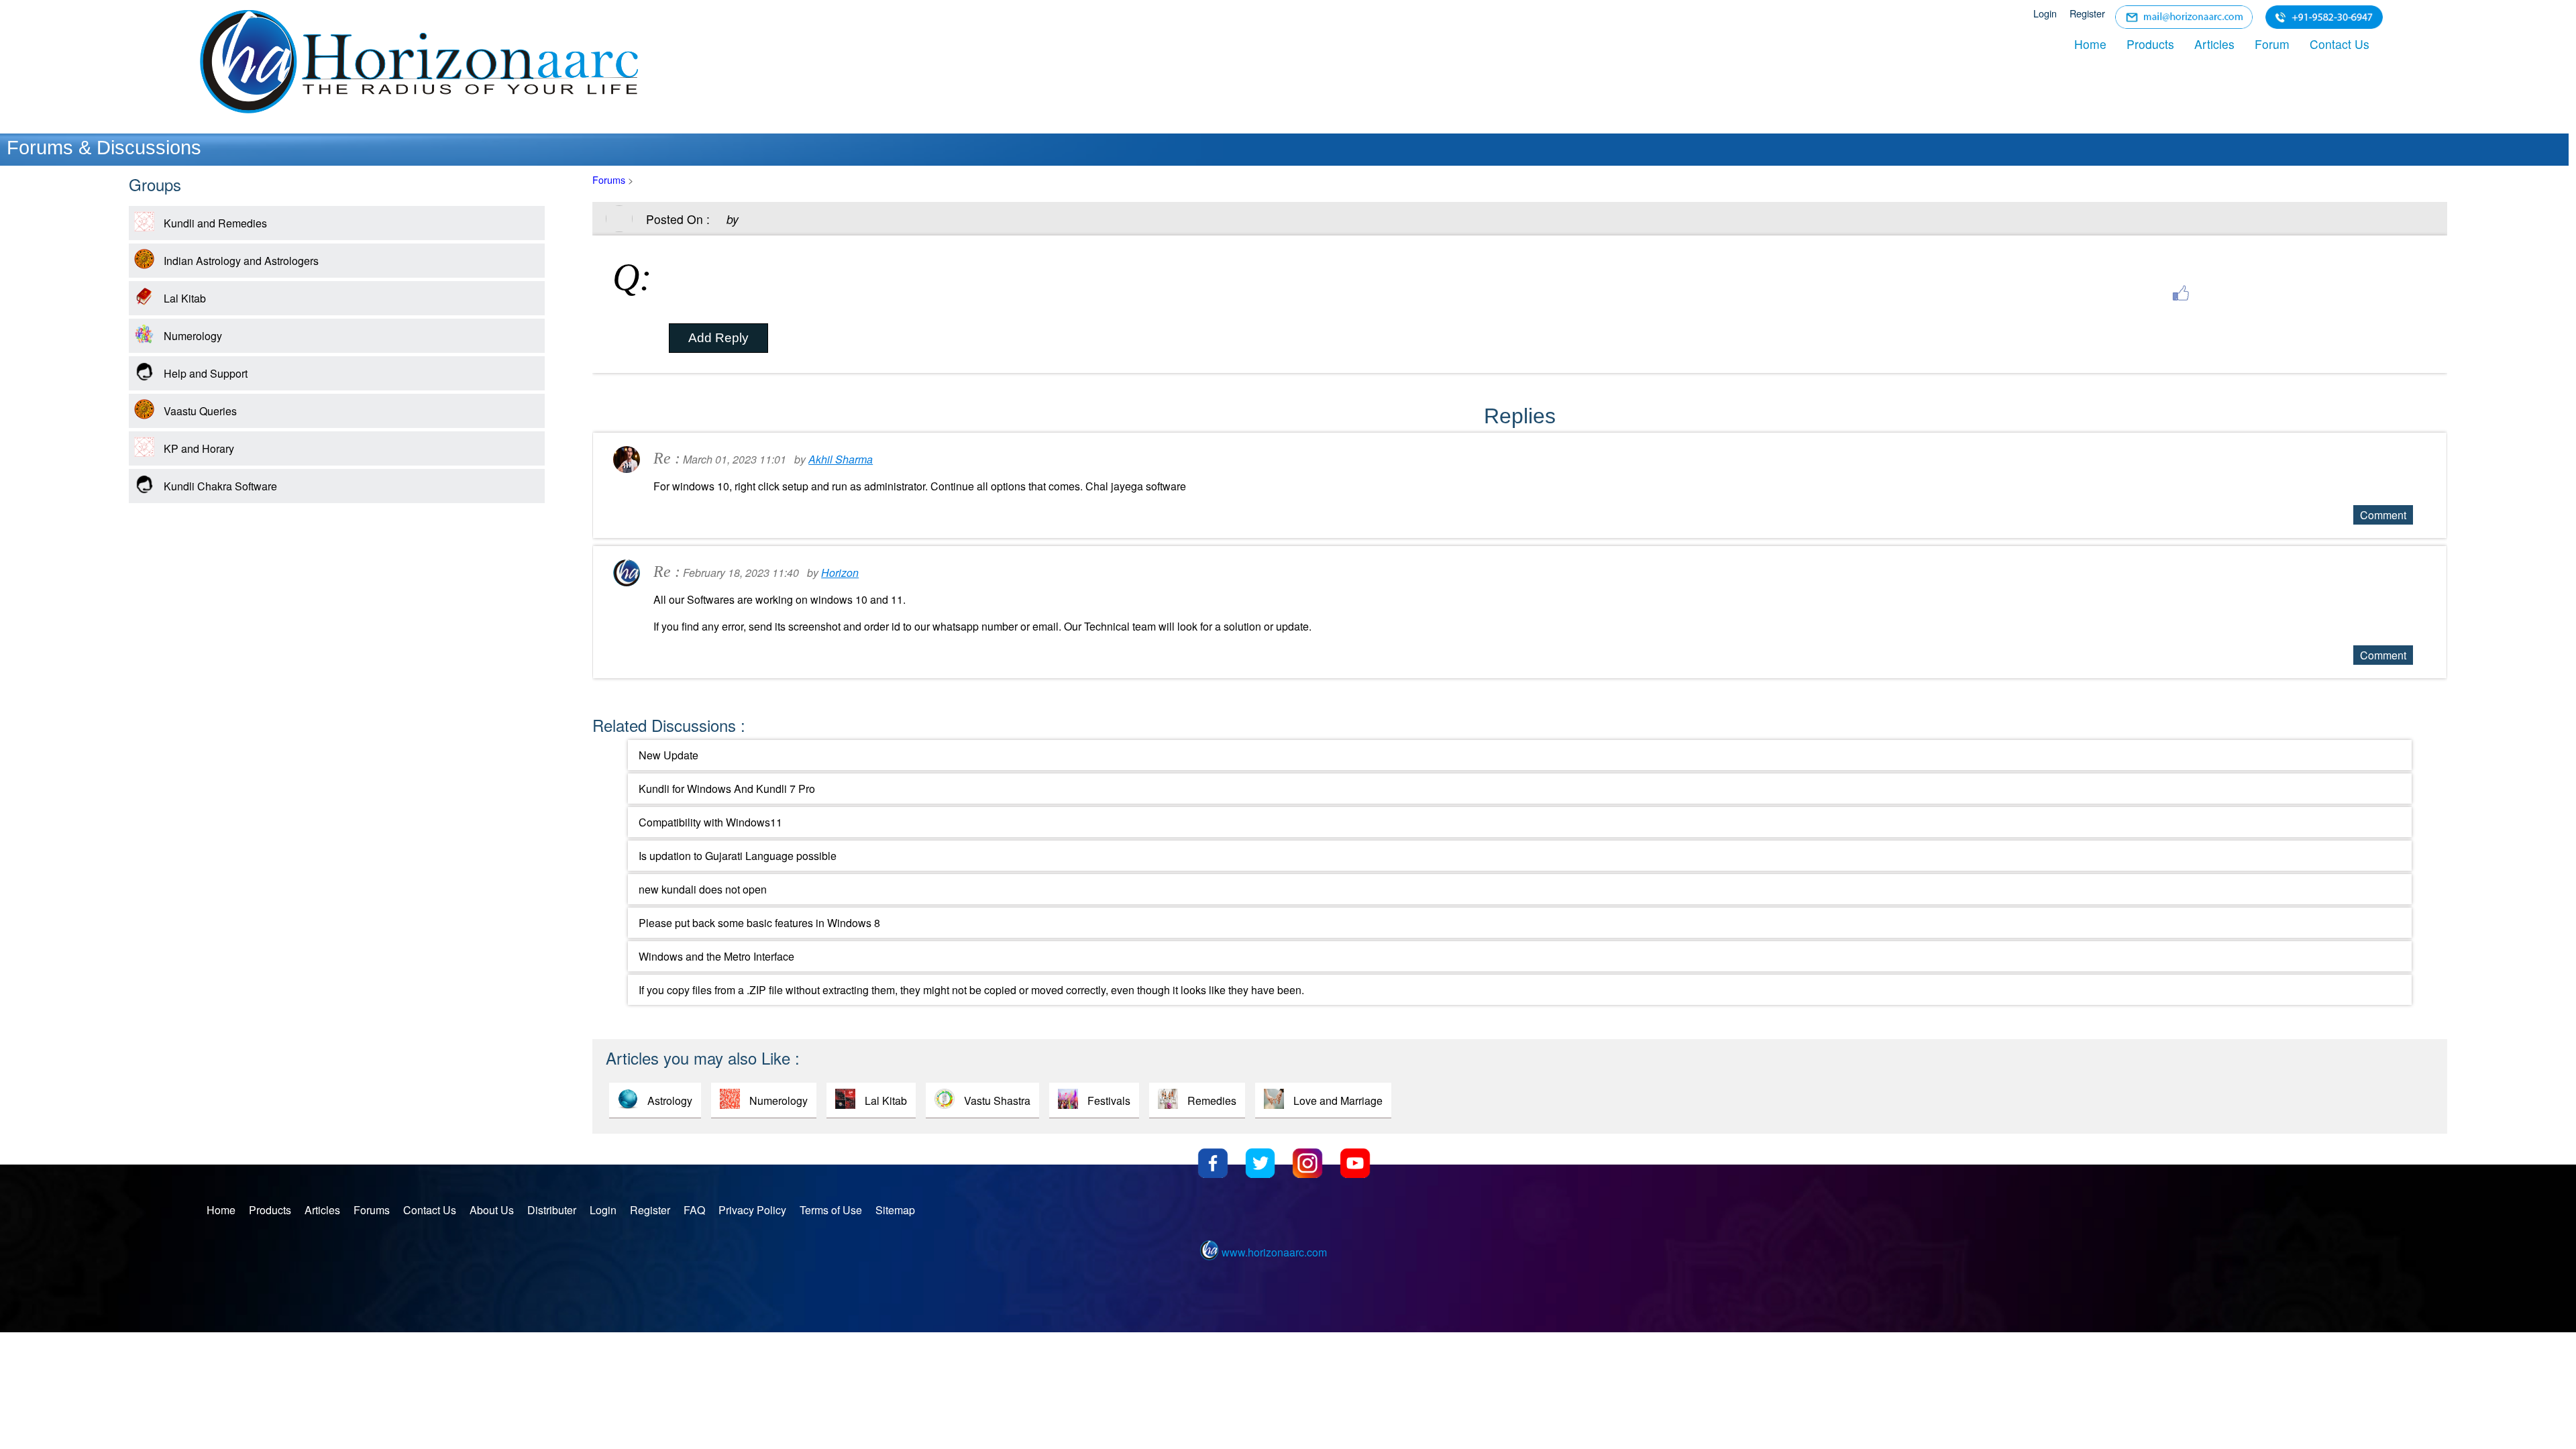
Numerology (779, 1101)
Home (2090, 44)
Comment (2383, 515)
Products (2150, 44)
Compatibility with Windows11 (710, 822)
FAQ (694, 1210)
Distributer (552, 1210)
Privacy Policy (752, 1210)
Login (2045, 13)
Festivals (1109, 1101)
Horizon (840, 573)
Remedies (1212, 1101)
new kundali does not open (703, 889)
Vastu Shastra (997, 1101)
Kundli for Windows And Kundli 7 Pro (727, 789)
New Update (668, 755)
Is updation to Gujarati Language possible (738, 856)
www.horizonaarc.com (1274, 1252)
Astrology (670, 1101)
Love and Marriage (1338, 1101)
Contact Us (2340, 44)
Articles (2214, 44)
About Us (492, 1210)
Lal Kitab (886, 1101)
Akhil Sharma (841, 459)
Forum (2272, 44)
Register (2087, 13)
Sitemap (895, 1210)
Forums (609, 179)
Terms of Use (831, 1210)
